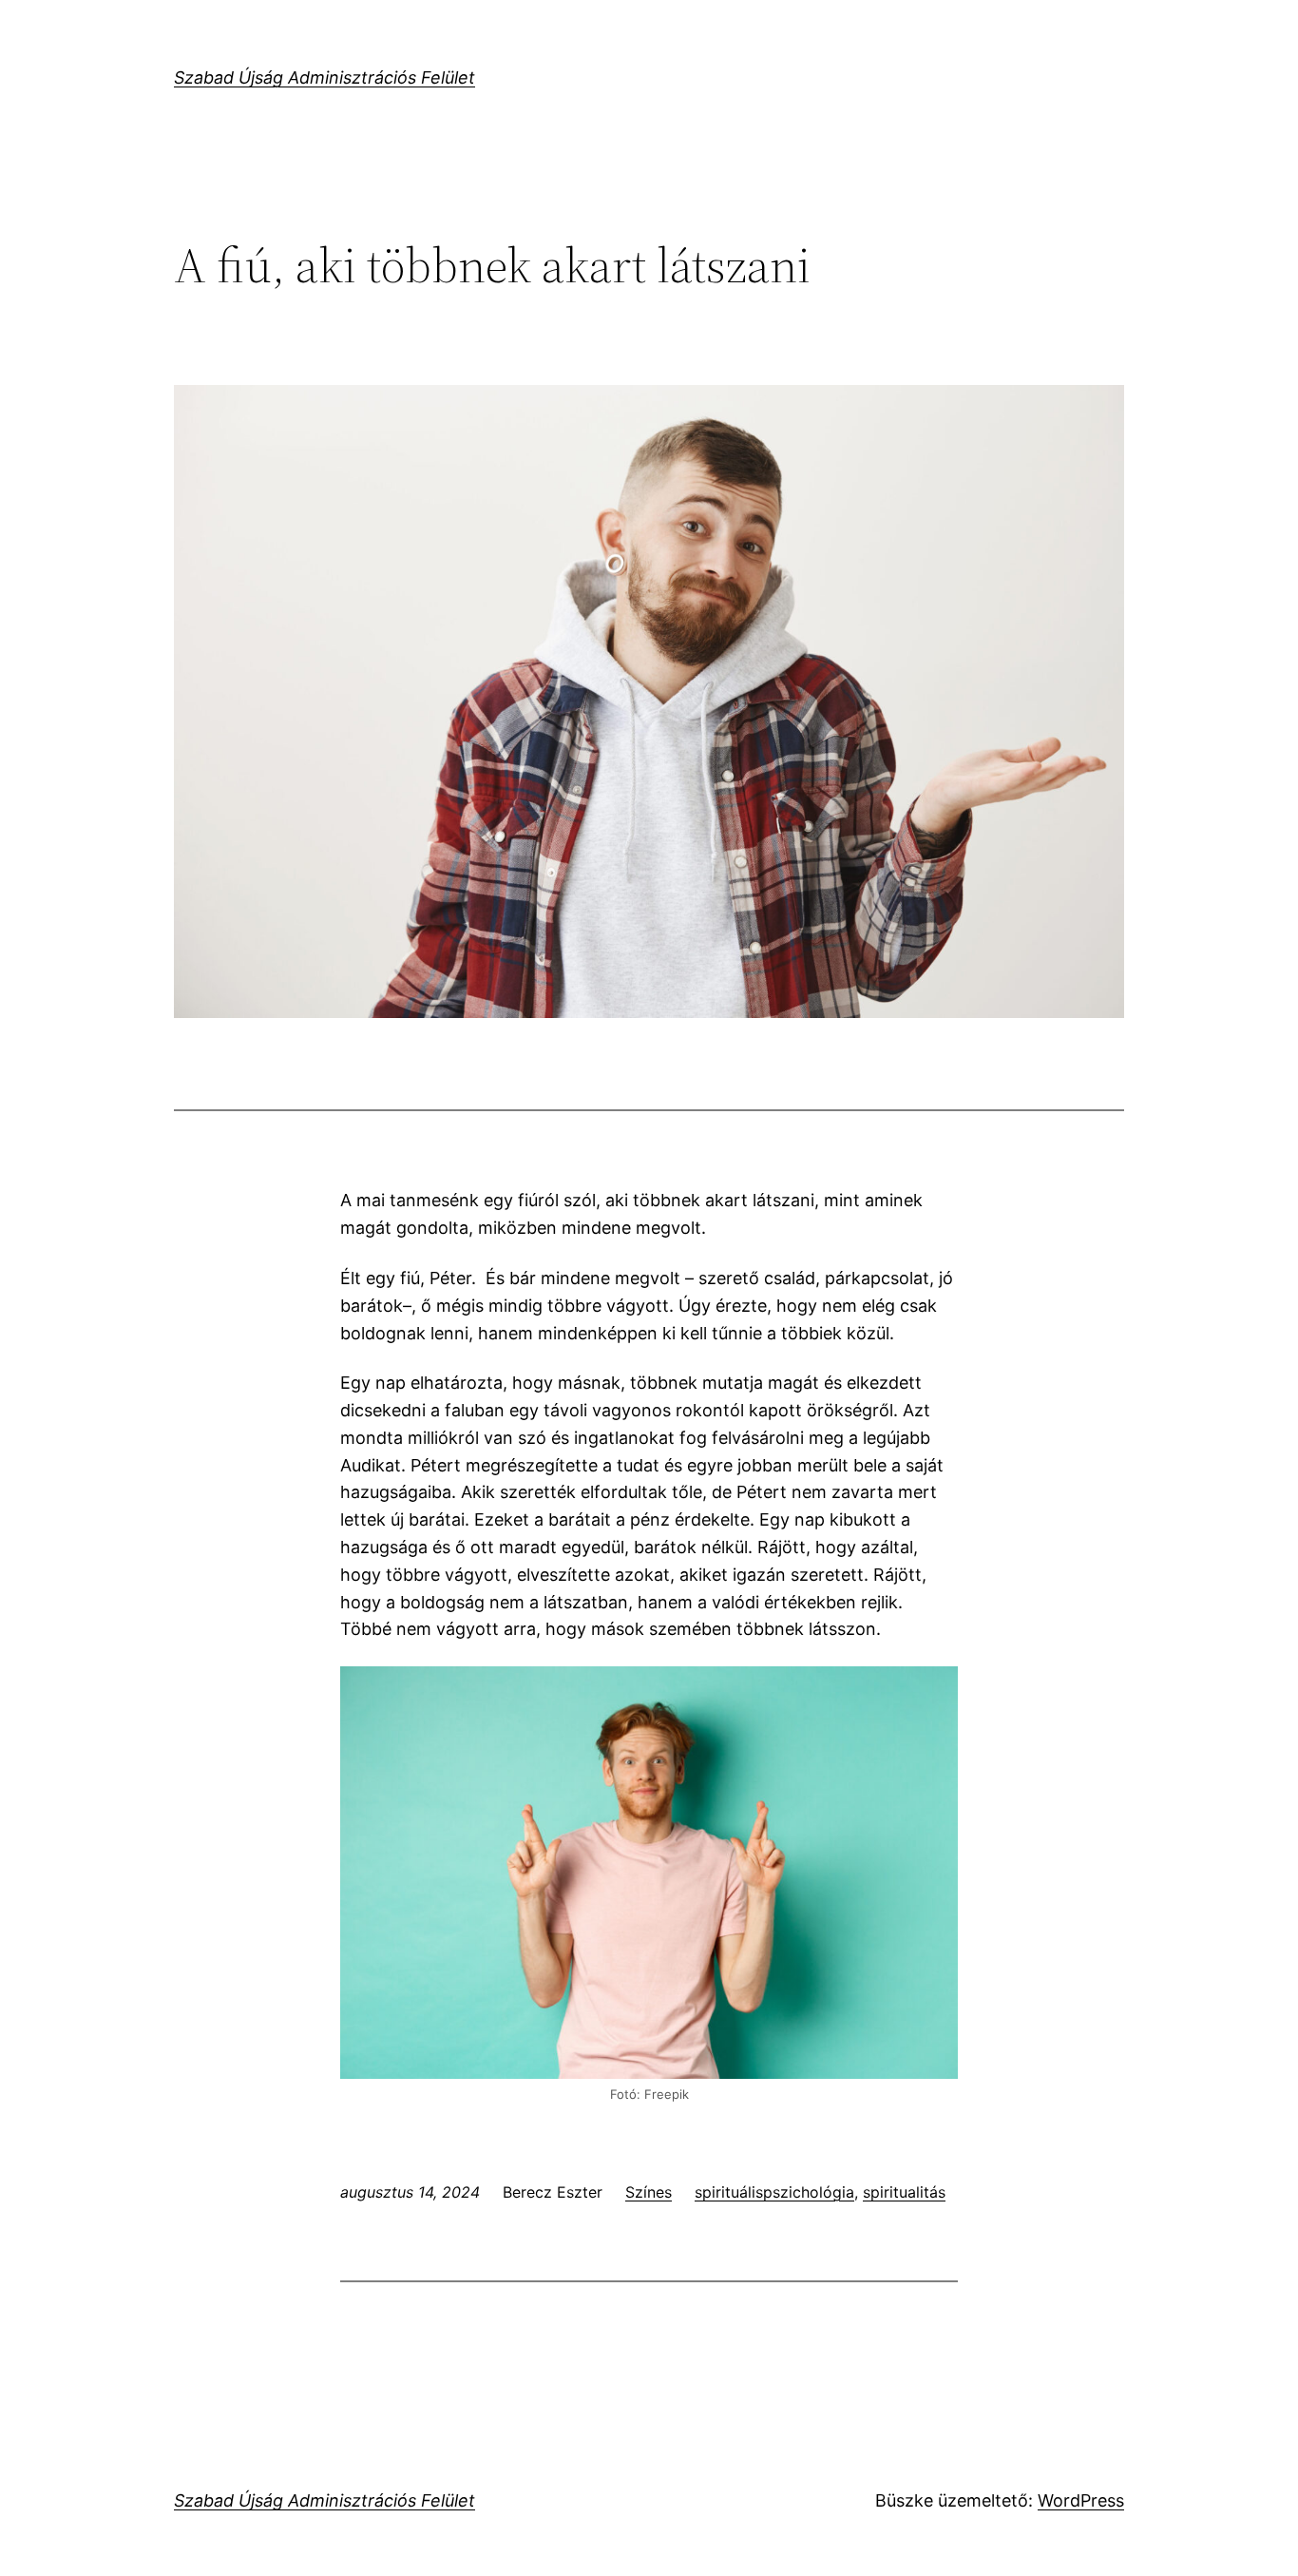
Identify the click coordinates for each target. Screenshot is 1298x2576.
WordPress (1081, 2500)
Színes (649, 2192)
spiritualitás (904, 2192)
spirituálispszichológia (774, 2192)
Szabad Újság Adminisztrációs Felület (324, 77)
